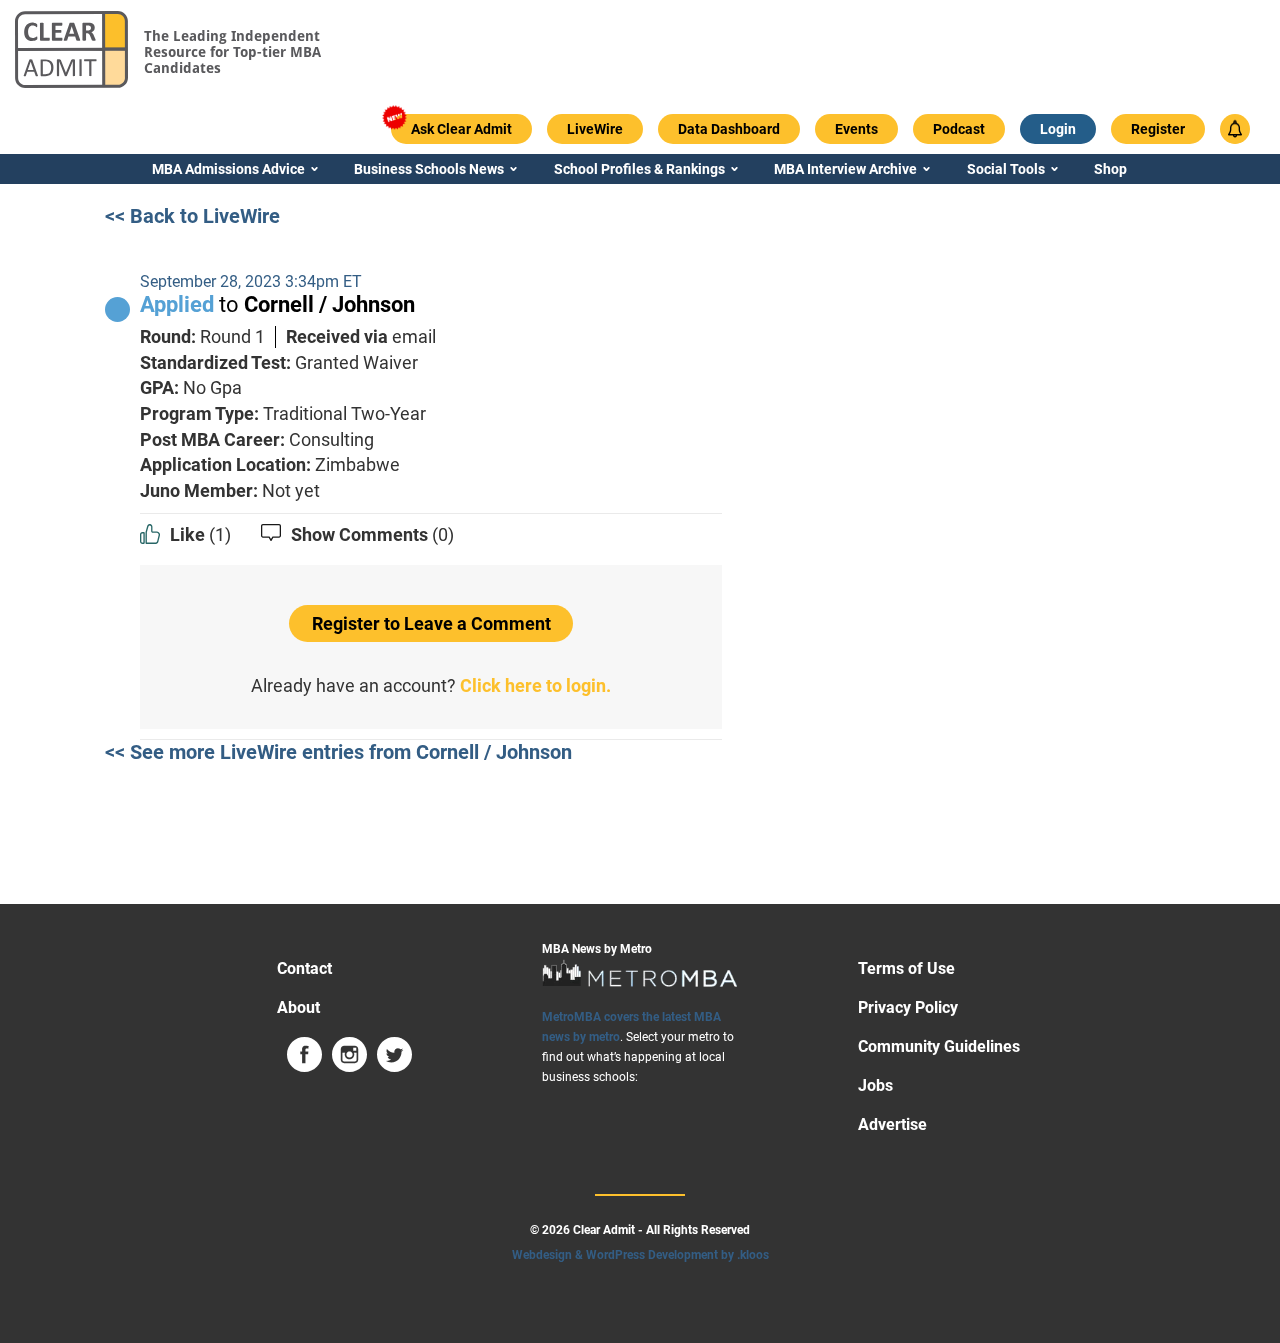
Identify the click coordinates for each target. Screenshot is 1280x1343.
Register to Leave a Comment (431, 623)
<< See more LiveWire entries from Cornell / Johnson (338, 752)
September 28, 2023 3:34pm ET (251, 281)
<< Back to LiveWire (192, 216)
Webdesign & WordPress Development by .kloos (640, 1255)
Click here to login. (535, 685)
